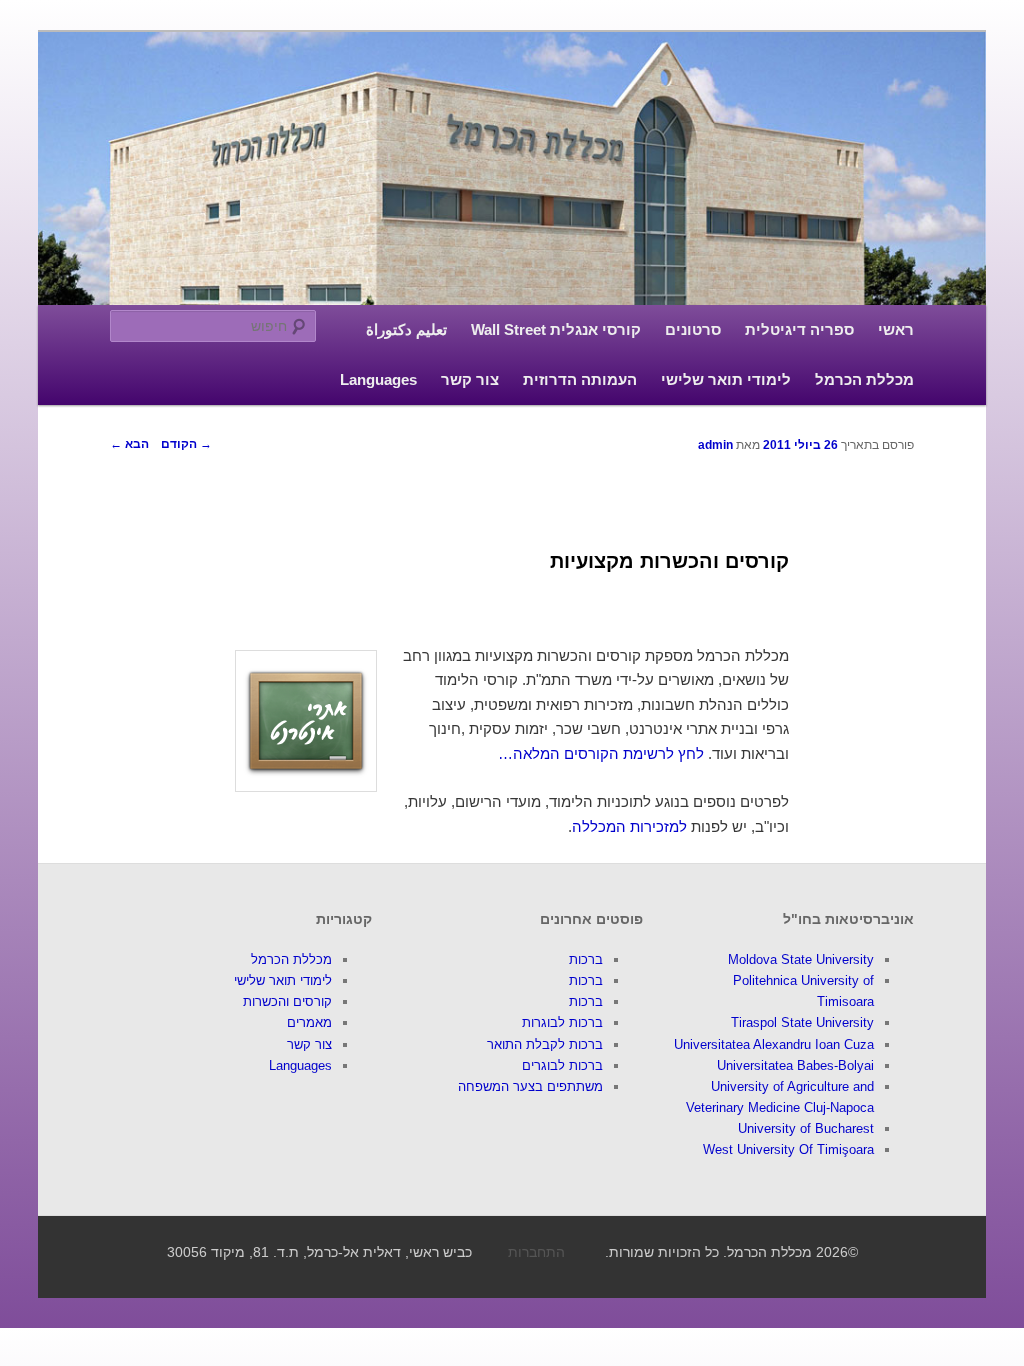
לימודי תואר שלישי (726, 379)
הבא (129, 444)
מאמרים (309, 1022)
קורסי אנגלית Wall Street (556, 329)
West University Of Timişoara (788, 1149)
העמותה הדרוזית (580, 379)
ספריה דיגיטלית (799, 329)
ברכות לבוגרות (562, 1022)
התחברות (536, 1252)
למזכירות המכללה (629, 826)
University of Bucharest (806, 1128)
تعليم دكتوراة (406, 329)
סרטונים (693, 329)
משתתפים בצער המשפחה (530, 1086)
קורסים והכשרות (287, 1001)
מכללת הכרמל (864, 379)
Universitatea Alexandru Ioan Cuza (774, 1044)
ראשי (896, 329)
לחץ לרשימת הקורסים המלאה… (601, 753)
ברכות (586, 959)
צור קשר (470, 379)
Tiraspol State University (802, 1022)
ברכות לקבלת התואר (545, 1044)
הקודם (186, 444)
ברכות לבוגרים (562, 1065)
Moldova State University (801, 959)
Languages (378, 379)
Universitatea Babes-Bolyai (795, 1065)
